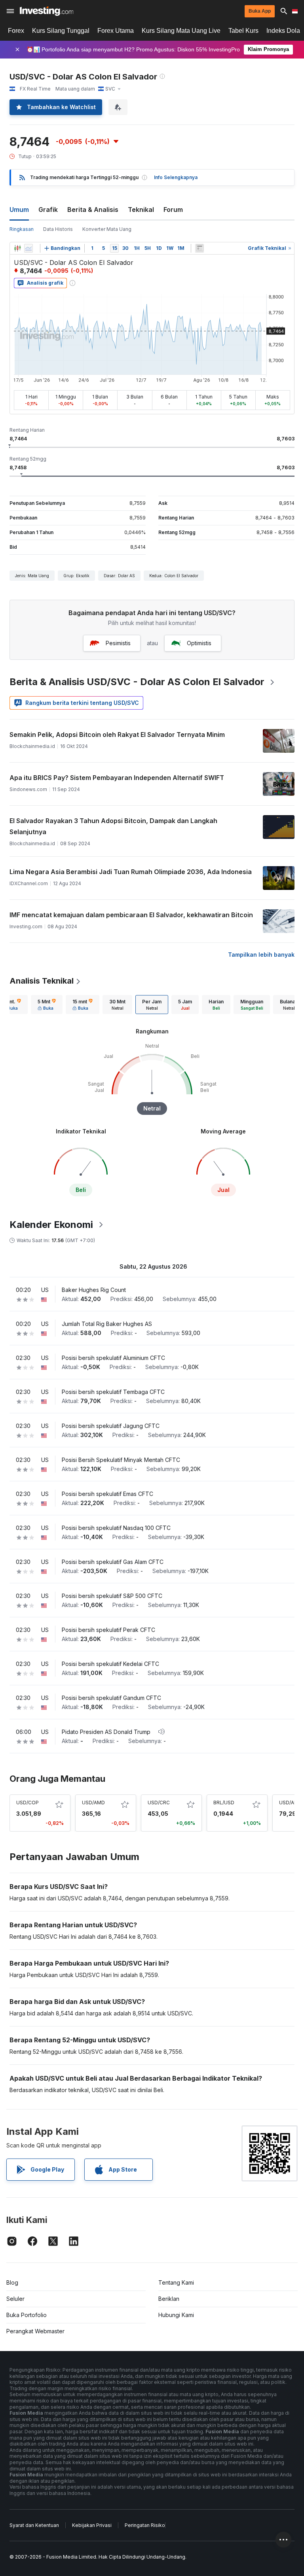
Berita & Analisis (93, 210)
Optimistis (199, 643)
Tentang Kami (176, 2282)
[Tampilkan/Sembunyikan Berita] (199, 248)
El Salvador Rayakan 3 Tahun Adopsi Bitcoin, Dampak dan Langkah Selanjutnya (113, 826)
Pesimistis (118, 643)
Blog (12, 2282)
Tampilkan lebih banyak (261, 955)
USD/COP (28, 1803)
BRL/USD (224, 1803)
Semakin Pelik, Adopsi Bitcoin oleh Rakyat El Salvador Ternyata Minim (117, 735)
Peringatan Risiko (145, 2525)
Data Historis (58, 229)
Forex (16, 31)
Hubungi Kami (176, 2315)
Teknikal (141, 210)
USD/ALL (289, 1803)
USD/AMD (93, 1803)
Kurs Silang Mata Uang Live (181, 31)
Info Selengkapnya (176, 177)
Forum (173, 210)
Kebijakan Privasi (92, 2525)
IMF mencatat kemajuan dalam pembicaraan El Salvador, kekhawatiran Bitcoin (131, 915)
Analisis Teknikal (42, 981)
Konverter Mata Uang (107, 229)
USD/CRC (159, 1803)
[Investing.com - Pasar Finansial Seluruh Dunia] (47, 11)
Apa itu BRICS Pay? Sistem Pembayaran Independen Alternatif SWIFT (117, 778)
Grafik (48, 210)
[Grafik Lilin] (17, 248)
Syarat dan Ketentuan (34, 2525)
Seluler (15, 2299)
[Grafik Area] (28, 248)
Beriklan (169, 2299)
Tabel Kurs (243, 31)
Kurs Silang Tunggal (61, 31)
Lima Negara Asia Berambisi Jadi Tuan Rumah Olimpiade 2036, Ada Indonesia (131, 872)
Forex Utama (116, 31)
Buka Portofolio (27, 2315)
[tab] (47, 1005)
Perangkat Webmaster (35, 2331)
